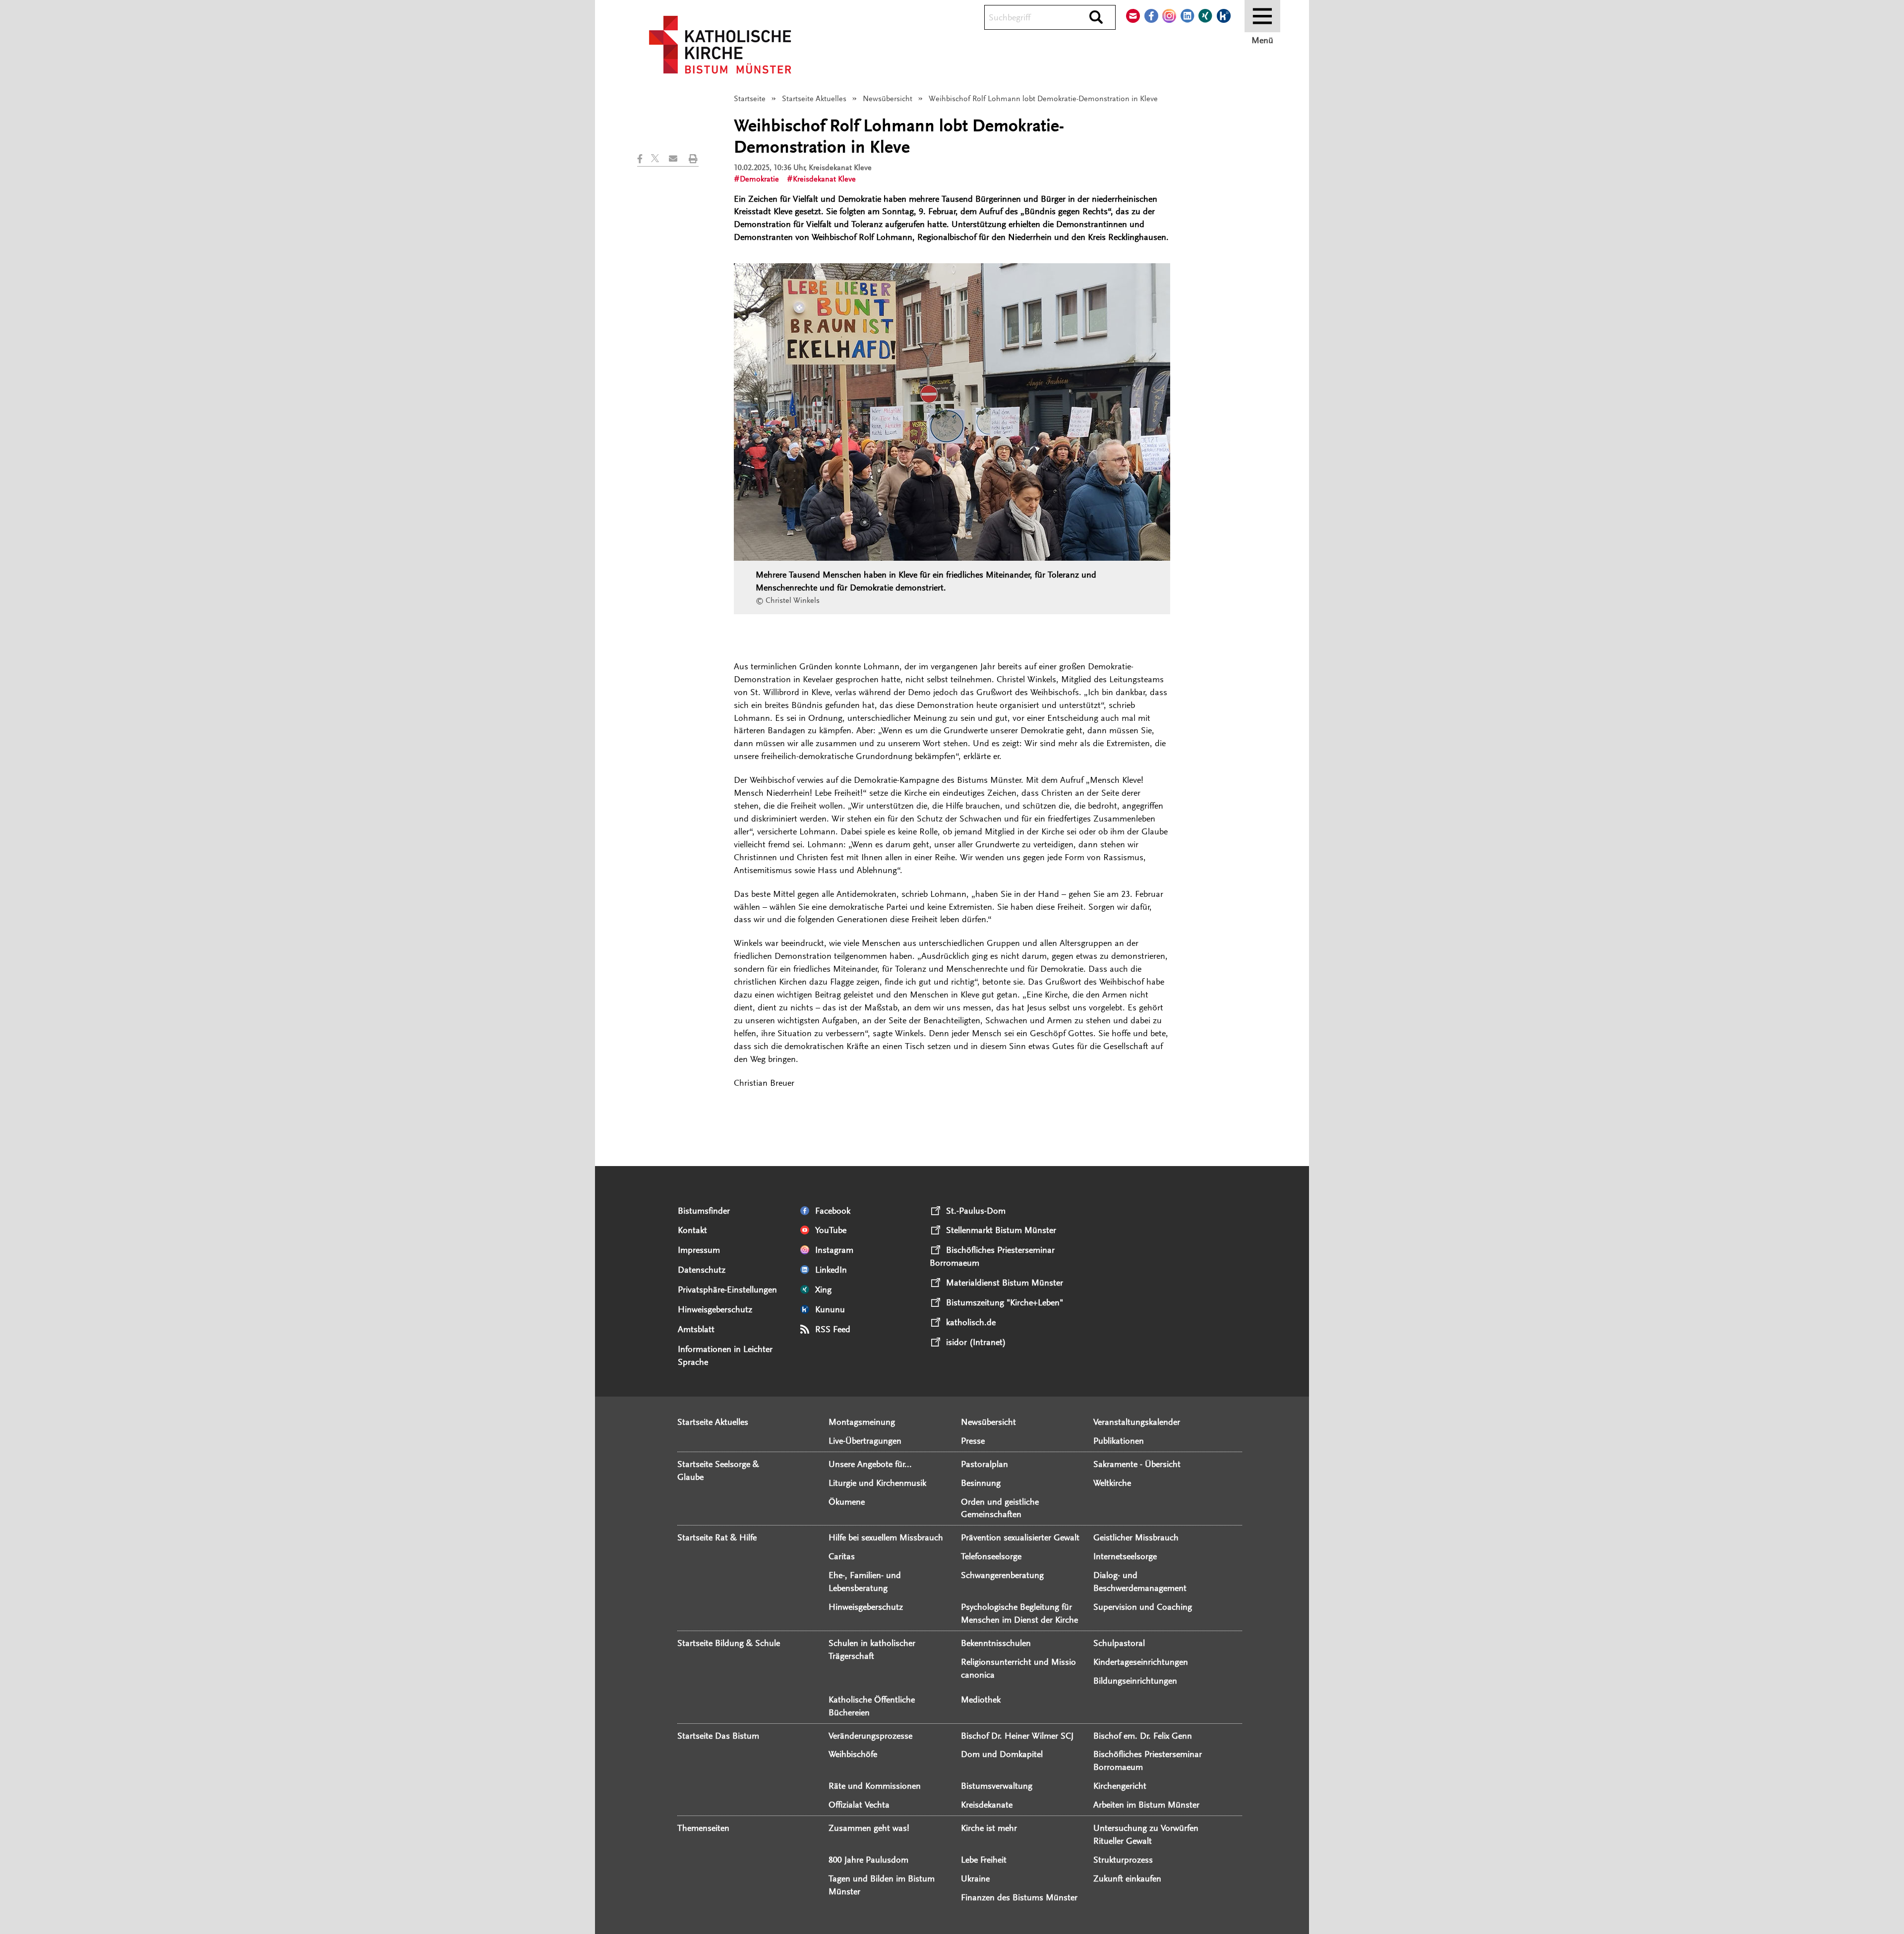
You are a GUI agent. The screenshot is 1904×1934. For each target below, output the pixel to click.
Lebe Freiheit (984, 1860)
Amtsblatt (696, 1329)
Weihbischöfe (853, 1754)
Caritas (842, 1556)
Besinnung (981, 1483)
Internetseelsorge (1125, 1556)
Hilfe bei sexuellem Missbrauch (886, 1537)
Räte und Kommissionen (875, 1786)
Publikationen (1119, 1441)
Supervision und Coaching (1143, 1607)
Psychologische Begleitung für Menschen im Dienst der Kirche (1019, 1613)
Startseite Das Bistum (718, 1736)
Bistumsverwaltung (997, 1786)
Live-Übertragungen (865, 1441)
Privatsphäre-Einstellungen (727, 1289)
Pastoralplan (984, 1464)
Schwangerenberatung (1002, 1575)
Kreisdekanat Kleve (824, 179)
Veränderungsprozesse (870, 1736)
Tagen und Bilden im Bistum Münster (882, 1885)
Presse (973, 1441)
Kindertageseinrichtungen (1141, 1662)
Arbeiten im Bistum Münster (1146, 1805)
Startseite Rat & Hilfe (717, 1537)
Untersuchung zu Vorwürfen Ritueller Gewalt (1146, 1834)
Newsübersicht (888, 99)
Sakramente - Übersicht (1137, 1464)
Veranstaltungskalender (1137, 1422)
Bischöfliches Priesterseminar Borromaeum (1148, 1760)
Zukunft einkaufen (1127, 1878)
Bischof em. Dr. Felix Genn (1143, 1736)
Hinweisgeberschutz (715, 1309)
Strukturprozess (1123, 1860)
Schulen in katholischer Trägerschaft (872, 1649)
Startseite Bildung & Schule (729, 1643)
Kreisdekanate (987, 1805)
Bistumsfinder (704, 1211)
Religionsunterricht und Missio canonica (1018, 1668)
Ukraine (975, 1878)
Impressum (699, 1250)
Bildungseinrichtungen (1135, 1681)
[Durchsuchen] (1096, 18)
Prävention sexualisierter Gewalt (1020, 1537)
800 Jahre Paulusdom (868, 1860)
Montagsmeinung (862, 1422)
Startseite (750, 99)
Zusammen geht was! (869, 1828)
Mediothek (981, 1700)
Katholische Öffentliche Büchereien (872, 1706)
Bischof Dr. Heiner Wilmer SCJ (1017, 1736)
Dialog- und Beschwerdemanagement (1140, 1582)
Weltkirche (1112, 1483)
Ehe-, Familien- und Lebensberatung (865, 1582)
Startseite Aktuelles (814, 99)
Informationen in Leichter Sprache (725, 1355)
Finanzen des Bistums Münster (1019, 1897)
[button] (644, 159)
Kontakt (692, 1230)
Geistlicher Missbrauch (1136, 1537)
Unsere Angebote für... (870, 1464)
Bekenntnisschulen (996, 1643)
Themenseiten (703, 1828)
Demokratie (759, 179)
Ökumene (847, 1502)
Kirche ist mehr (989, 1828)
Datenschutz (702, 1270)
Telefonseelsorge (991, 1556)
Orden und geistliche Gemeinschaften (1000, 1508)
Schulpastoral (1119, 1643)
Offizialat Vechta (859, 1805)
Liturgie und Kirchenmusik (877, 1483)
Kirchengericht (1120, 1786)
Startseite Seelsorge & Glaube (718, 1470)
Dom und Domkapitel (1002, 1754)
